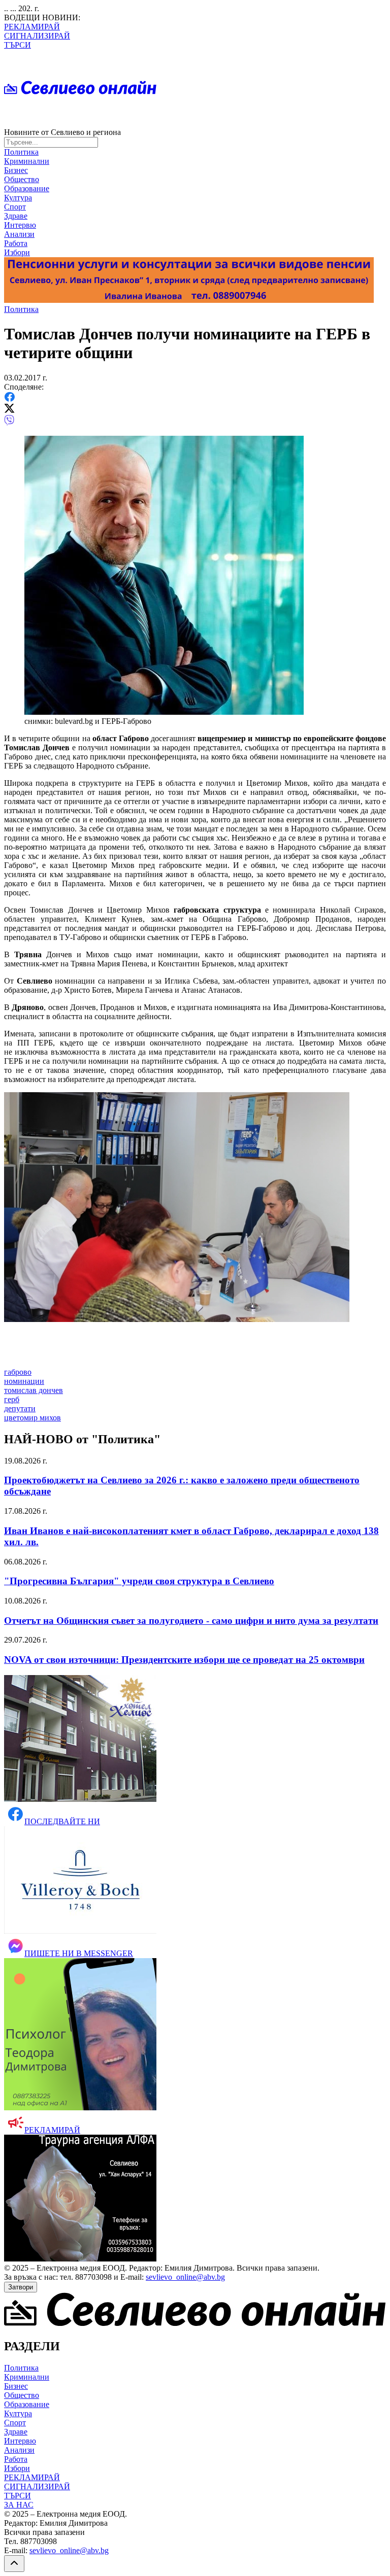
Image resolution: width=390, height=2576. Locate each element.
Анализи (19, 234)
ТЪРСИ (18, 45)
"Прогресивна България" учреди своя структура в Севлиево (139, 1581)
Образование (27, 188)
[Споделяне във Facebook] (9, 399)
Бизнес (16, 170)
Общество (22, 179)
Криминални (27, 161)
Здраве (16, 216)
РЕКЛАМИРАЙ (32, 27)
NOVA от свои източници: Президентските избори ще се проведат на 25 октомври (184, 1660)
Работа (16, 243)
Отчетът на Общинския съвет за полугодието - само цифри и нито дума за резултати (191, 1621)
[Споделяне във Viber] (9, 423)
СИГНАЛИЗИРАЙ (37, 36)
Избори (17, 252)
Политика (21, 152)
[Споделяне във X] (9, 410)
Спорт (15, 207)
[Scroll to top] (14, 2564)
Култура (18, 198)
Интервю (20, 225)
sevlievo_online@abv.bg (185, 2277)
